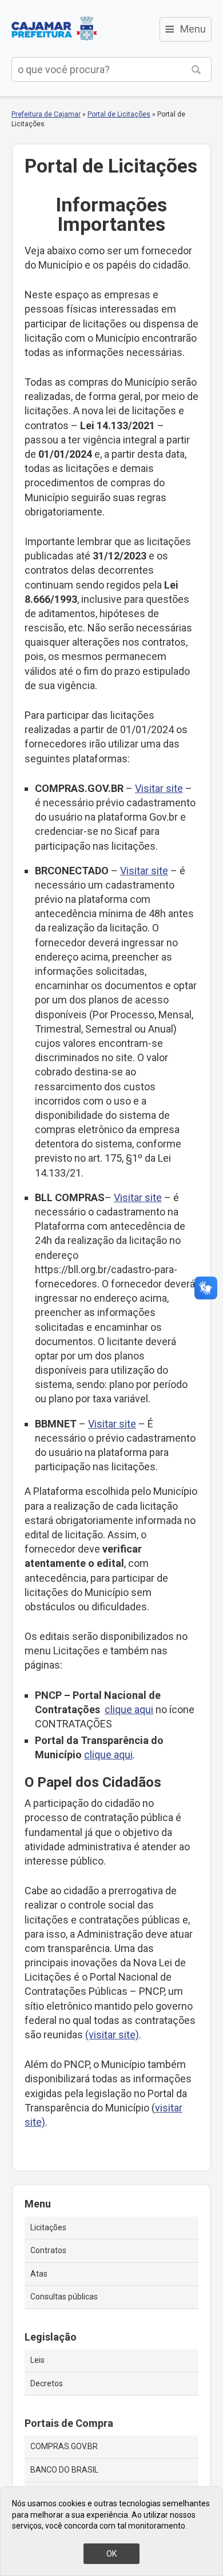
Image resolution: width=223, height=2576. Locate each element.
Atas (39, 2274)
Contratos (48, 2250)
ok (111, 2554)
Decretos (47, 2383)
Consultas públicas (64, 2297)
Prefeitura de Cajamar (54, 29)
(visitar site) (112, 2035)
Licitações (48, 2227)
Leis (37, 2360)
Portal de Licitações (119, 114)
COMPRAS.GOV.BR (64, 2446)
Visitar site (159, 788)
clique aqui (129, 1709)
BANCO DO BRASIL (64, 2470)
